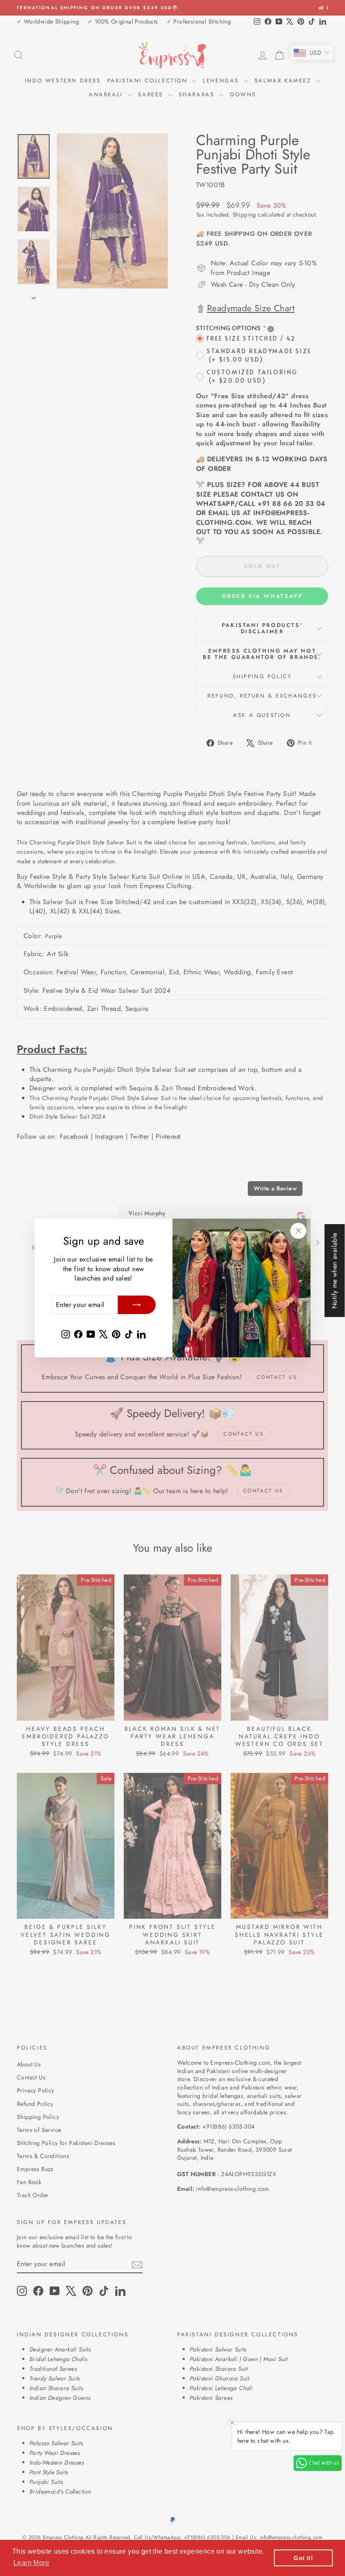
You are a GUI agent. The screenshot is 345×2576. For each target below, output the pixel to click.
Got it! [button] (303, 2558)
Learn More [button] (31, 2563)
